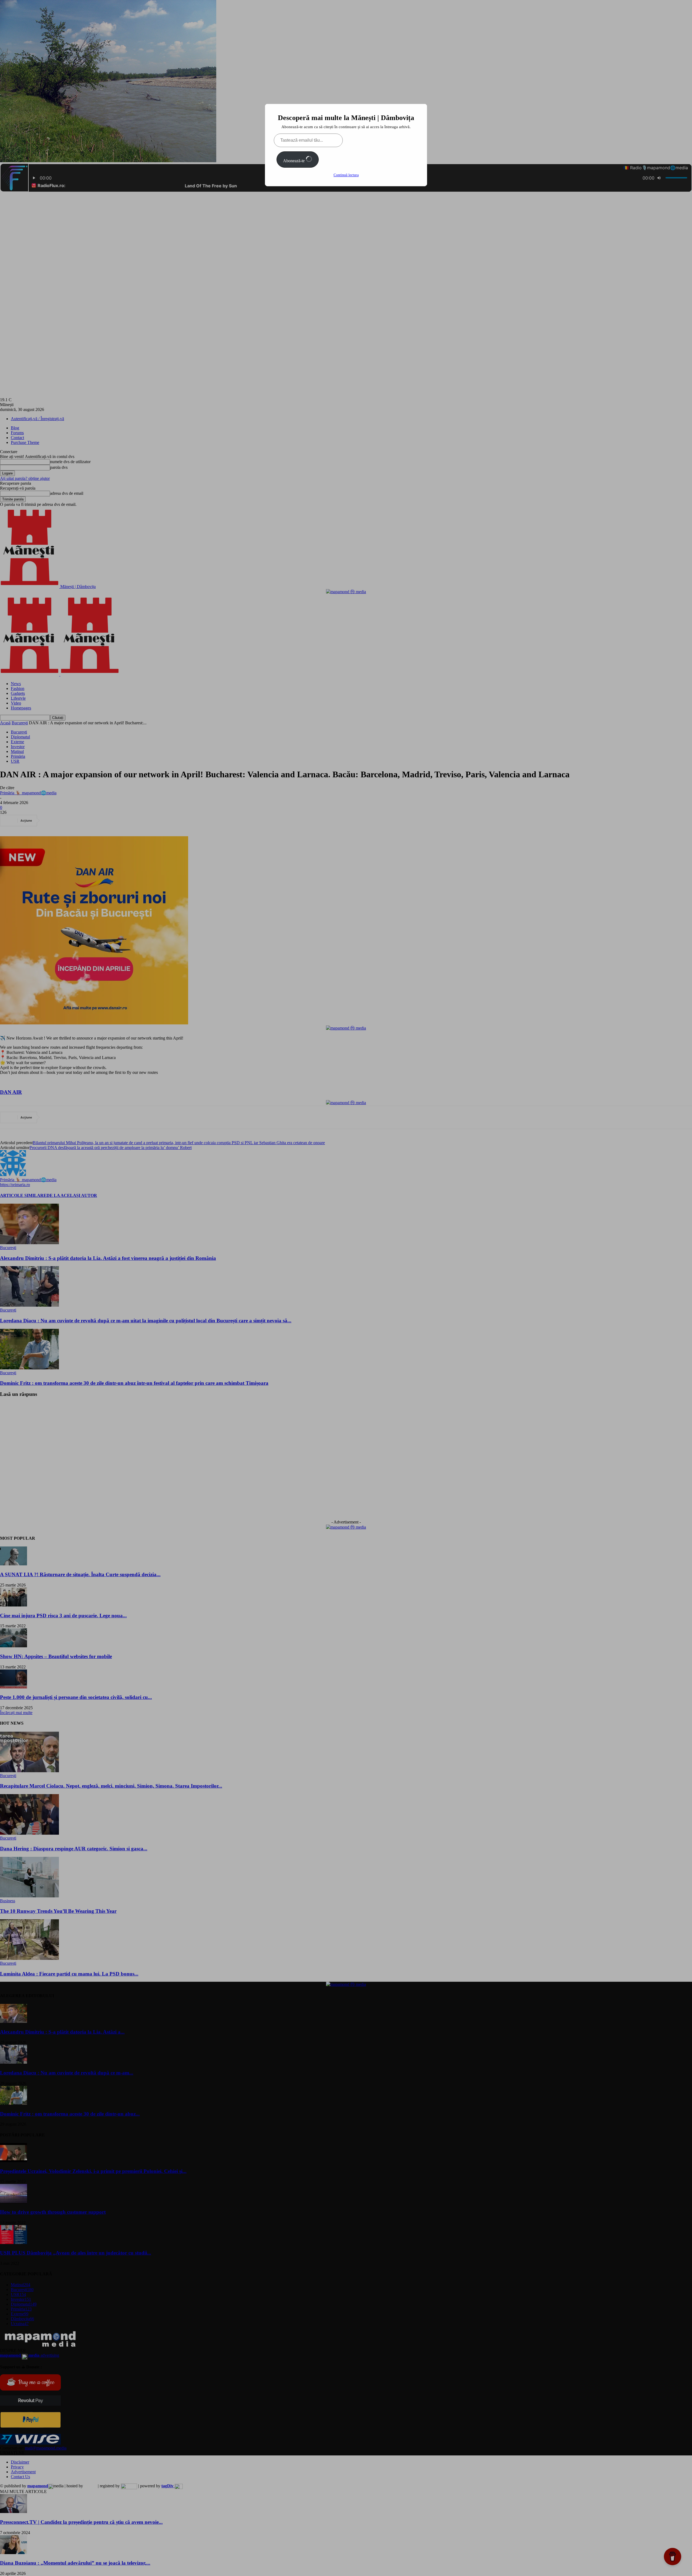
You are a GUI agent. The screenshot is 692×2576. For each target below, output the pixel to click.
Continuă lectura (346, 175)
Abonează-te (294, 161)
